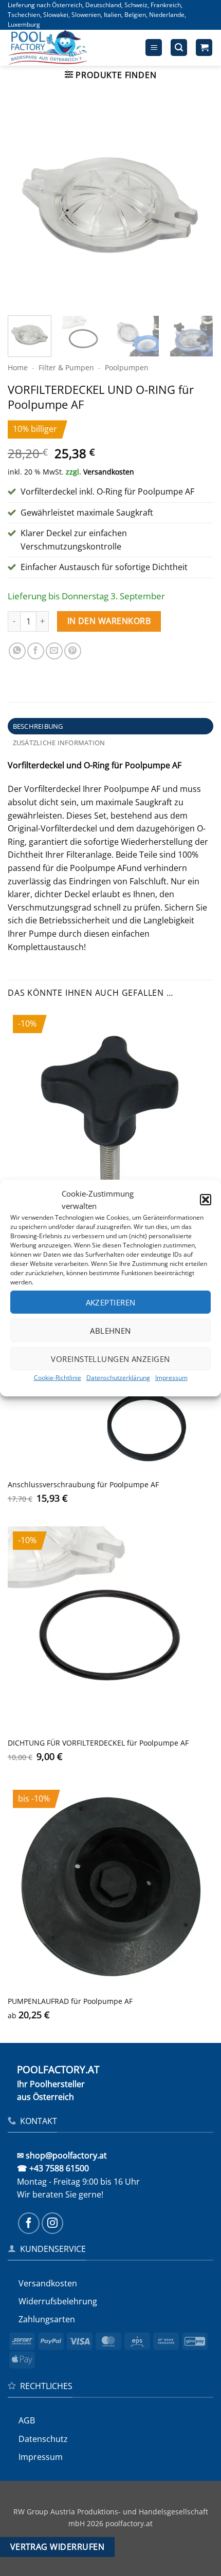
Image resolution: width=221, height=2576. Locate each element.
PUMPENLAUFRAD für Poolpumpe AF (70, 2001)
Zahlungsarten (47, 2319)
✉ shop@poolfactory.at (62, 2155)
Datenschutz (43, 2439)
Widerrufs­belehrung (58, 2301)
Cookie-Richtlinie (58, 1378)
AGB (27, 2420)
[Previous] (25, 205)
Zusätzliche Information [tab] (59, 743)
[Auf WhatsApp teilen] (17, 651)
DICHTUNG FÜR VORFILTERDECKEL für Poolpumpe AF (98, 1743)
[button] (206, 1200)
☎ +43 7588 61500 (53, 2168)
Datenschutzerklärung (118, 1378)
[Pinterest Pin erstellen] (73, 651)
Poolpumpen (127, 367)
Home (18, 367)
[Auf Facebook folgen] (29, 2223)
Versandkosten (109, 472)
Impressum (171, 1378)
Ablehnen (110, 1330)
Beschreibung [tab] (38, 726)
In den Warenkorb (109, 621)
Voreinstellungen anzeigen (110, 1358)
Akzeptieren (111, 1302)
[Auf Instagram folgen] (52, 2223)
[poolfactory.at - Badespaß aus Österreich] (60, 48)
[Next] (196, 205)
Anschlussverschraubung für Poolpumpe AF (83, 1485)
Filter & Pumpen (66, 367)
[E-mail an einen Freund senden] (54, 651)
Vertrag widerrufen (57, 2547)
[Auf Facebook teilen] (36, 651)
